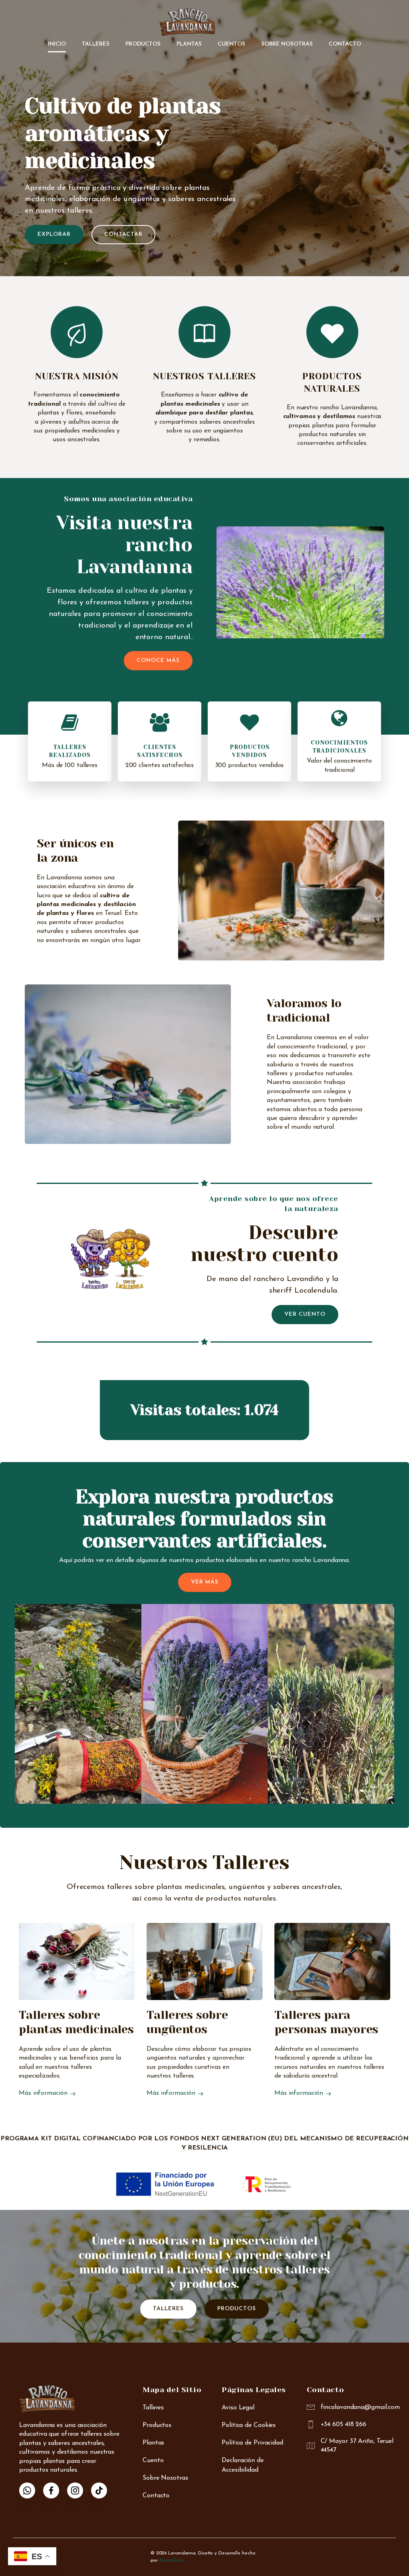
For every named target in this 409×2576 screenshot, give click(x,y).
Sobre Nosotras (287, 44)
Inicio (57, 44)
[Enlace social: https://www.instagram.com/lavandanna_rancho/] (79, 2490)
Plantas (189, 44)
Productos (143, 44)
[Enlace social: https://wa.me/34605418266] (31, 2490)
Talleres (96, 44)
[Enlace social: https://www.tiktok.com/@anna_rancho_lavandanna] (103, 2490)
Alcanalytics (172, 2560)
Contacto (345, 44)
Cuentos (231, 44)
